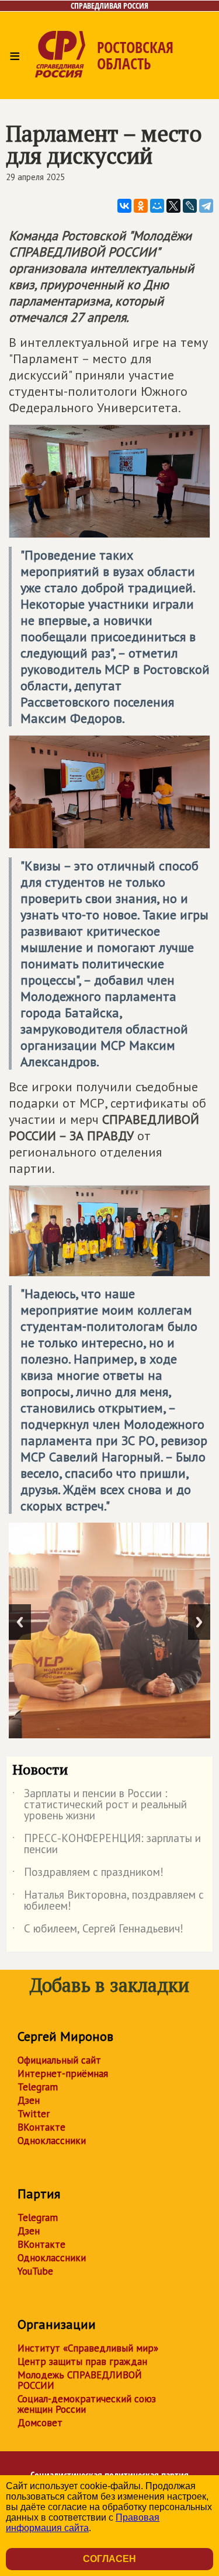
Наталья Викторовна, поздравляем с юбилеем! (108, 1901)
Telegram (38, 2087)
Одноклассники (52, 2141)
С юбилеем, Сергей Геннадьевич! (98, 1931)
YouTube (35, 2271)
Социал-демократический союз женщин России (87, 2404)
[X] (173, 206)
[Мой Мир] (157, 206)
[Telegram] (206, 206)
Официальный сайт (59, 2060)
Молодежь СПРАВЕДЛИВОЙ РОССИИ (80, 2380)
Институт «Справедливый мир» (88, 2348)
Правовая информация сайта (83, 2523)
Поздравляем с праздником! (88, 1874)
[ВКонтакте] (124, 206)
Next (199, 1622)
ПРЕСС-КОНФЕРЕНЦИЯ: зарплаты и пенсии (107, 1844)
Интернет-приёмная (63, 2074)
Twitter (34, 2114)
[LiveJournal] (190, 206)
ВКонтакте (41, 2127)
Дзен (29, 2100)
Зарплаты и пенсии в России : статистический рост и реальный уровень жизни (100, 1805)
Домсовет (40, 2423)
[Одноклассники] (141, 206)
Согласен (109, 2559)
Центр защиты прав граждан (82, 2361)
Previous (20, 1622)
